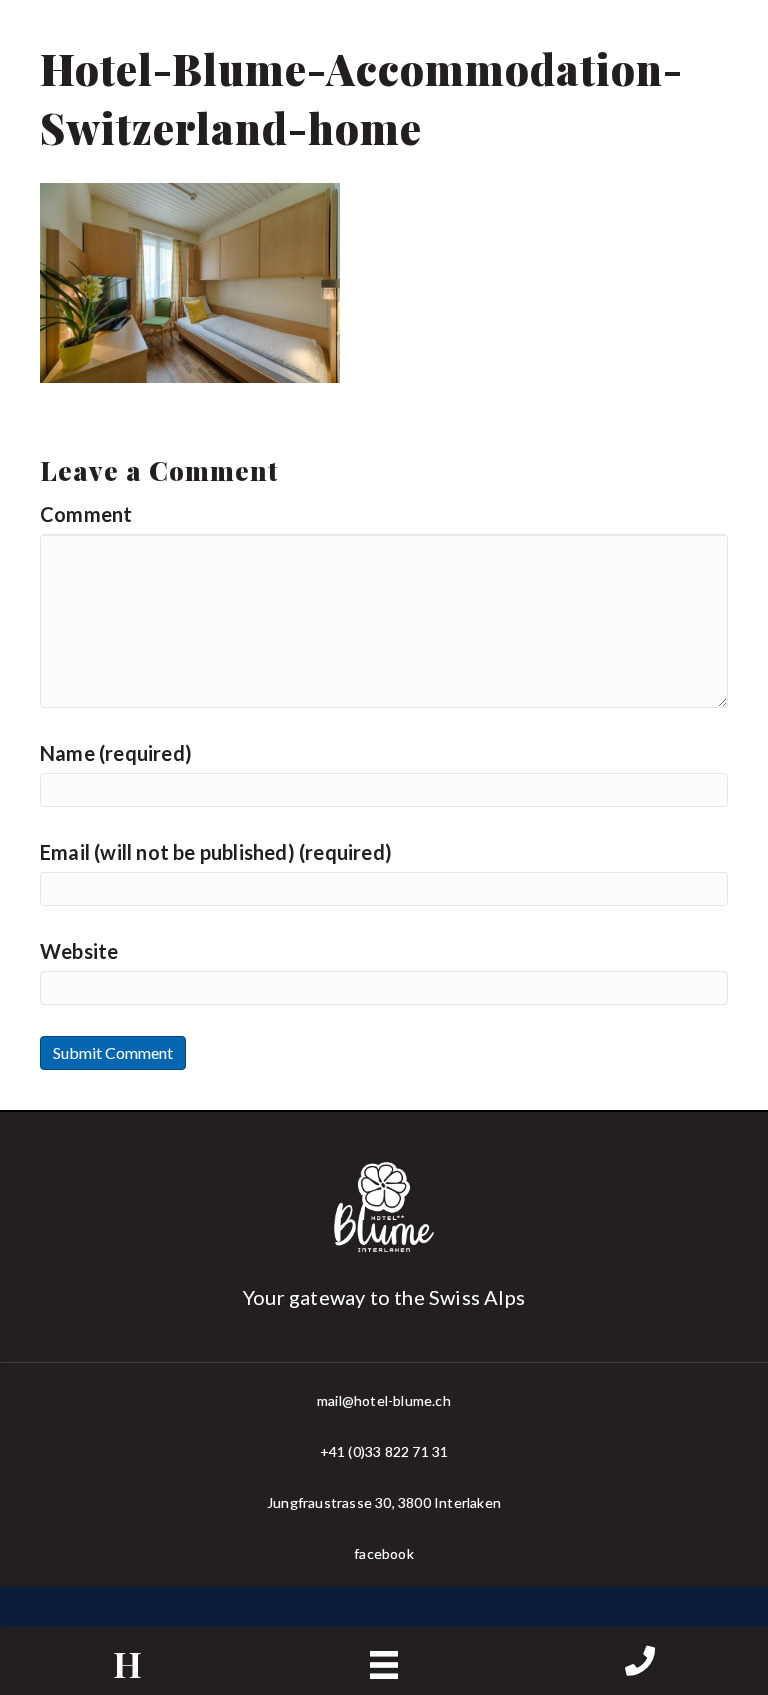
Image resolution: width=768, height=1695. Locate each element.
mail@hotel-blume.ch (384, 1400)
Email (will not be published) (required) (216, 852)
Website (79, 951)
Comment (86, 514)
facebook (384, 1553)
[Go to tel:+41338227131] (640, 1662)
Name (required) (116, 753)
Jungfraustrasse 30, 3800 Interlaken (384, 1502)
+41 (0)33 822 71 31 (384, 1451)
